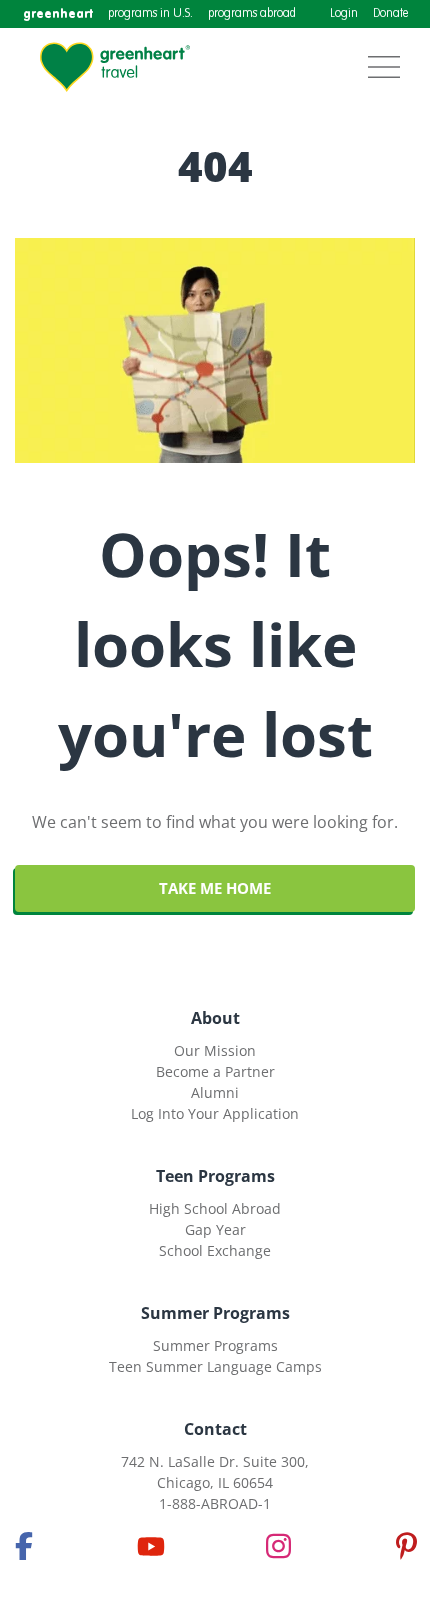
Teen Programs (215, 1176)
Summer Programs (215, 1313)
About (215, 1018)
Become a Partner (215, 1071)
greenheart (58, 13)
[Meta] (24, 1546)
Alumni (215, 1092)
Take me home (215, 888)
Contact (215, 1429)
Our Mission (215, 1050)
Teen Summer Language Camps (215, 1366)
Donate (390, 14)
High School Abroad (215, 1208)
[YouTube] (151, 1546)
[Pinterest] (406, 1546)
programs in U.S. (150, 14)
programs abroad (252, 14)
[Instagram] (279, 1546)
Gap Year (215, 1229)
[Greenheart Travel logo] (115, 67)
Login (344, 14)
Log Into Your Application (215, 1113)
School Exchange (215, 1250)
